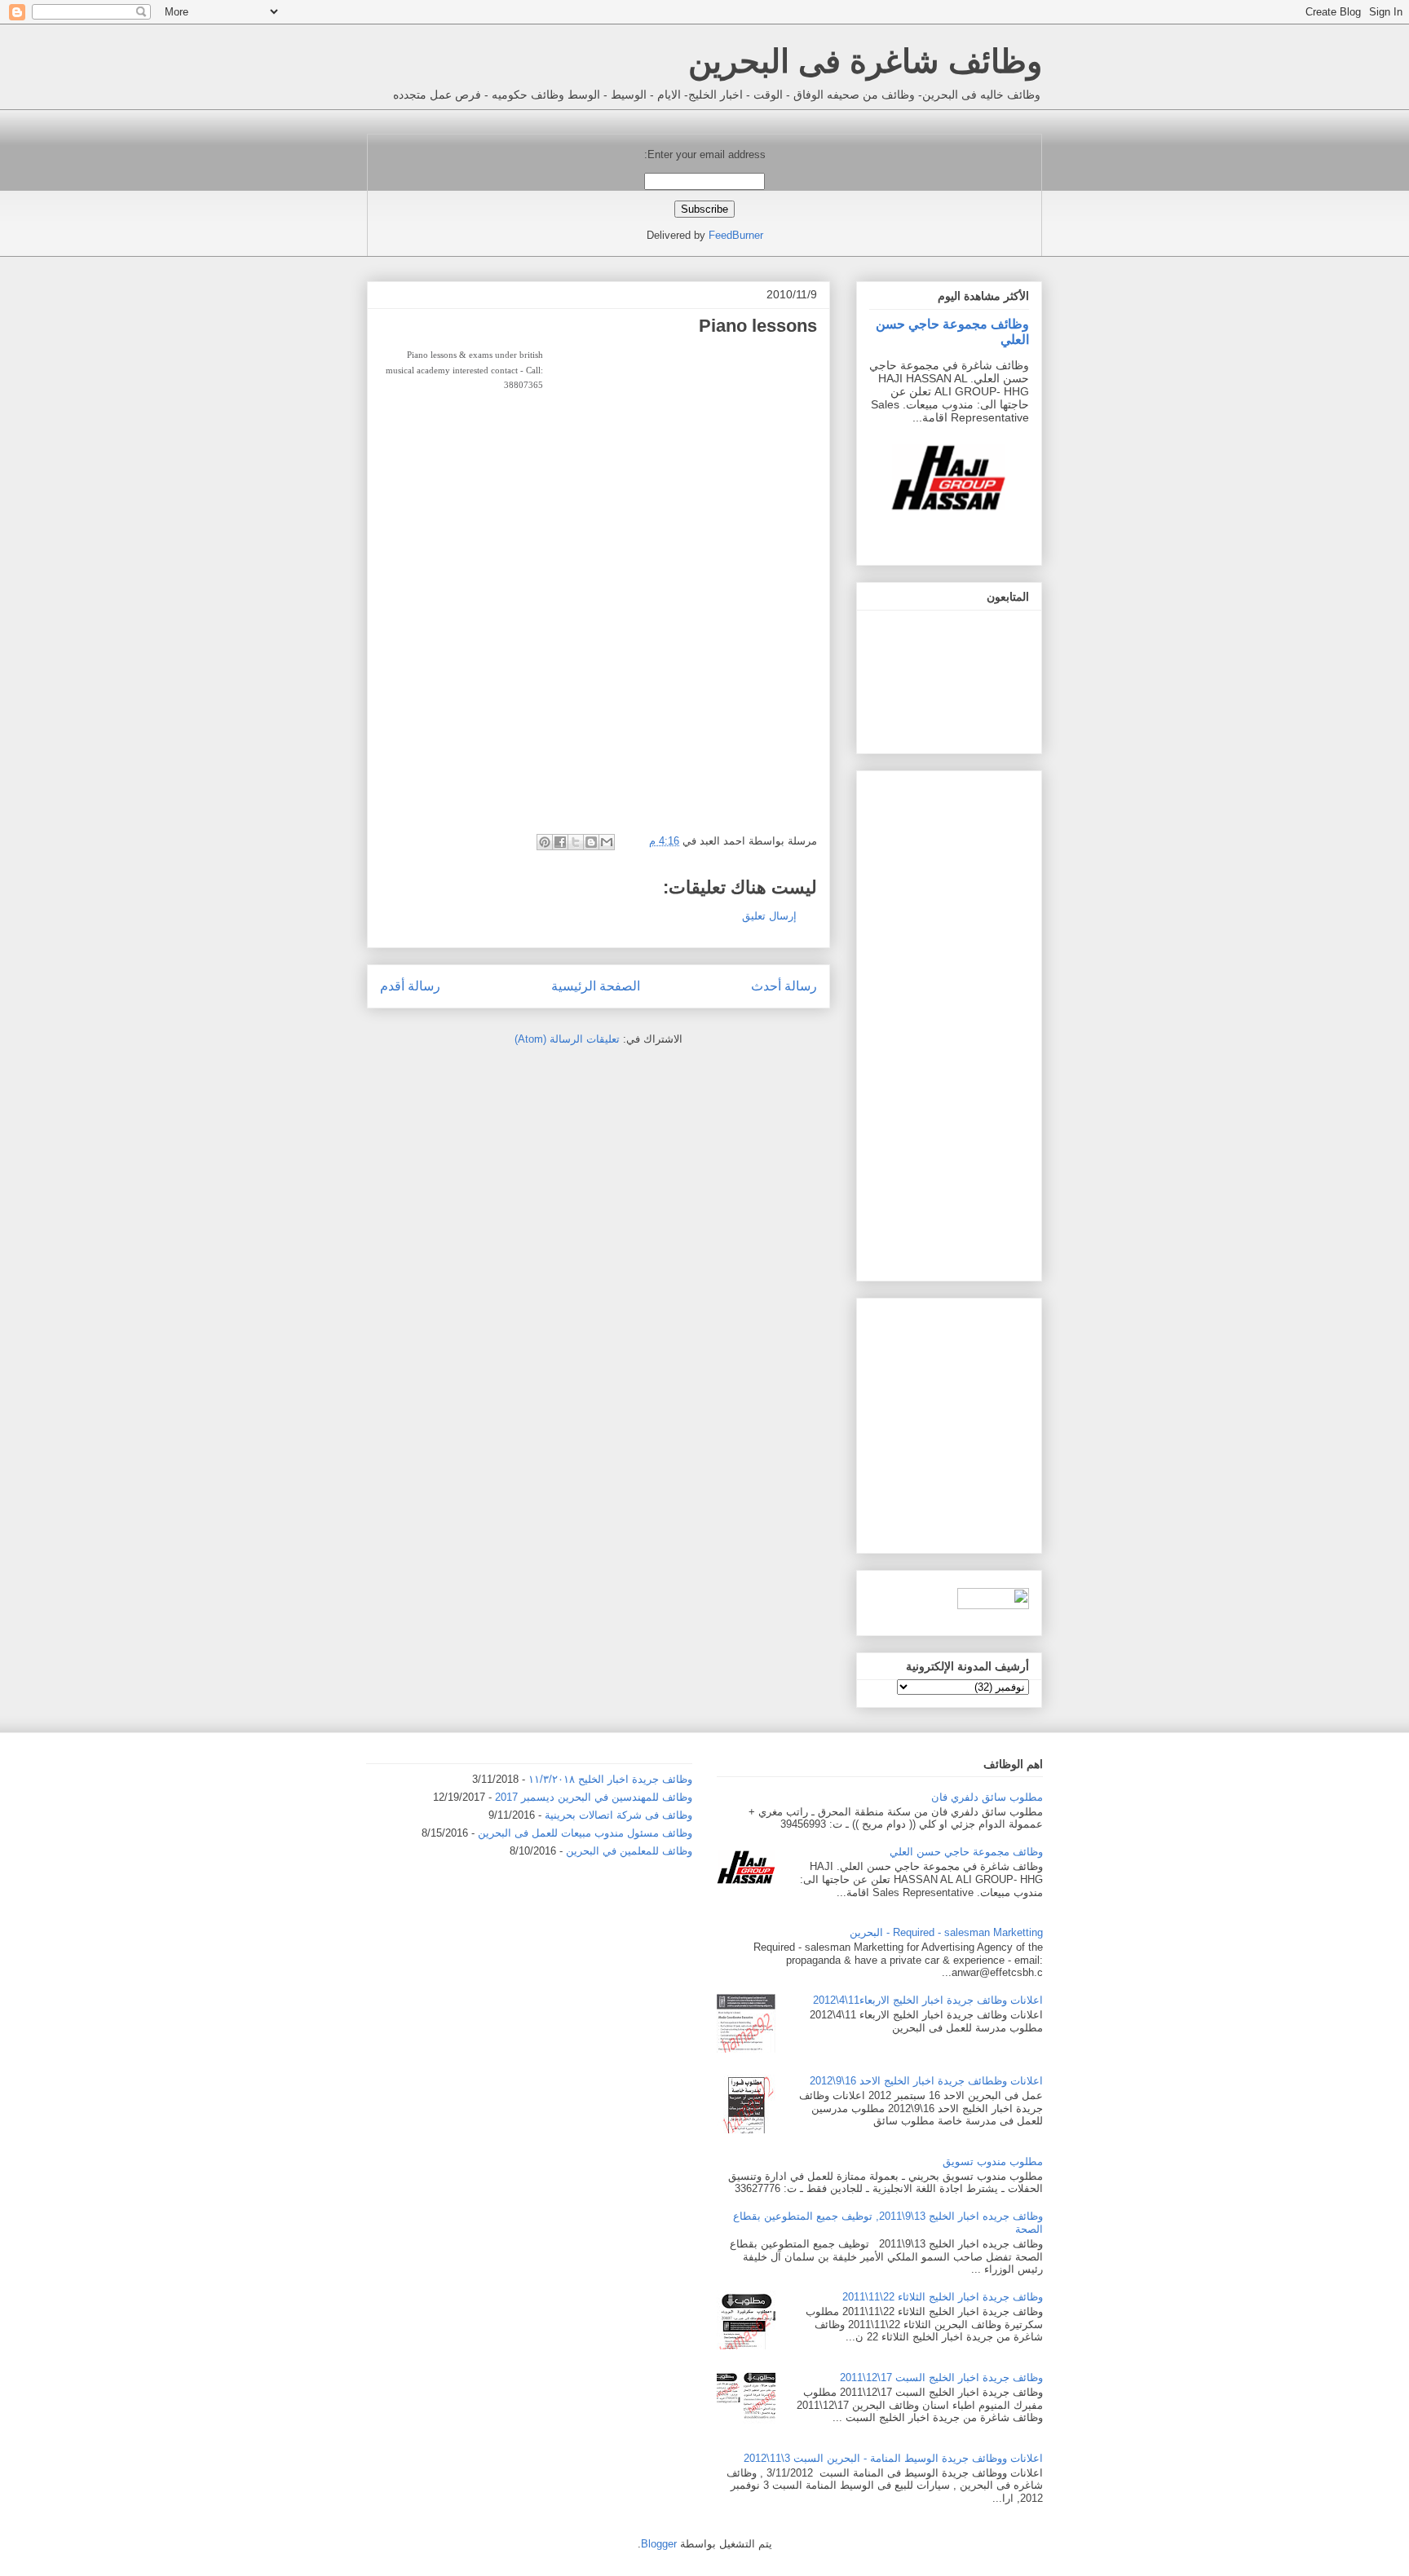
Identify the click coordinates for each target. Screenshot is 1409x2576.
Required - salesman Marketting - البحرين (946, 1932)
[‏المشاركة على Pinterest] (545, 842)
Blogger (659, 2544)
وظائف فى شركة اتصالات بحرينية (618, 1815)
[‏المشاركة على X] (576, 842)
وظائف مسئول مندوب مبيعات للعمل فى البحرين (585, 1833)
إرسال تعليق (769, 916)
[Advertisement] (680, 461)
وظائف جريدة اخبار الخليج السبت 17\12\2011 (941, 2378)
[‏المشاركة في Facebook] (560, 842)
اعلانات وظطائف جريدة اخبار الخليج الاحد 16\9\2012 (926, 2081)
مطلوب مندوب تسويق (993, 2161)
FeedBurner (736, 235)
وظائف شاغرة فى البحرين (865, 61)
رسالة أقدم (410, 986)
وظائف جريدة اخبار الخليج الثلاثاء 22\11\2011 (943, 2297)
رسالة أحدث (784, 986)
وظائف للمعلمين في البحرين (629, 1851)
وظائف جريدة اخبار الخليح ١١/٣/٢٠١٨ (610, 1779)
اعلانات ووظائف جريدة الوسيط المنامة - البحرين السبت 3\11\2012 (893, 2458)
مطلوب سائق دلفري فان (987, 1797)
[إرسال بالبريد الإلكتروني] (607, 842)
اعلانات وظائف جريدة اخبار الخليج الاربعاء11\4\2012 (928, 2000)
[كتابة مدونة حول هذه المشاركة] (591, 842)
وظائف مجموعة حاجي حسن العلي (966, 1852)
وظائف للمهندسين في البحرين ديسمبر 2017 (594, 1797)
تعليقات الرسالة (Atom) (567, 1039)
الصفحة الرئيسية (596, 986)
